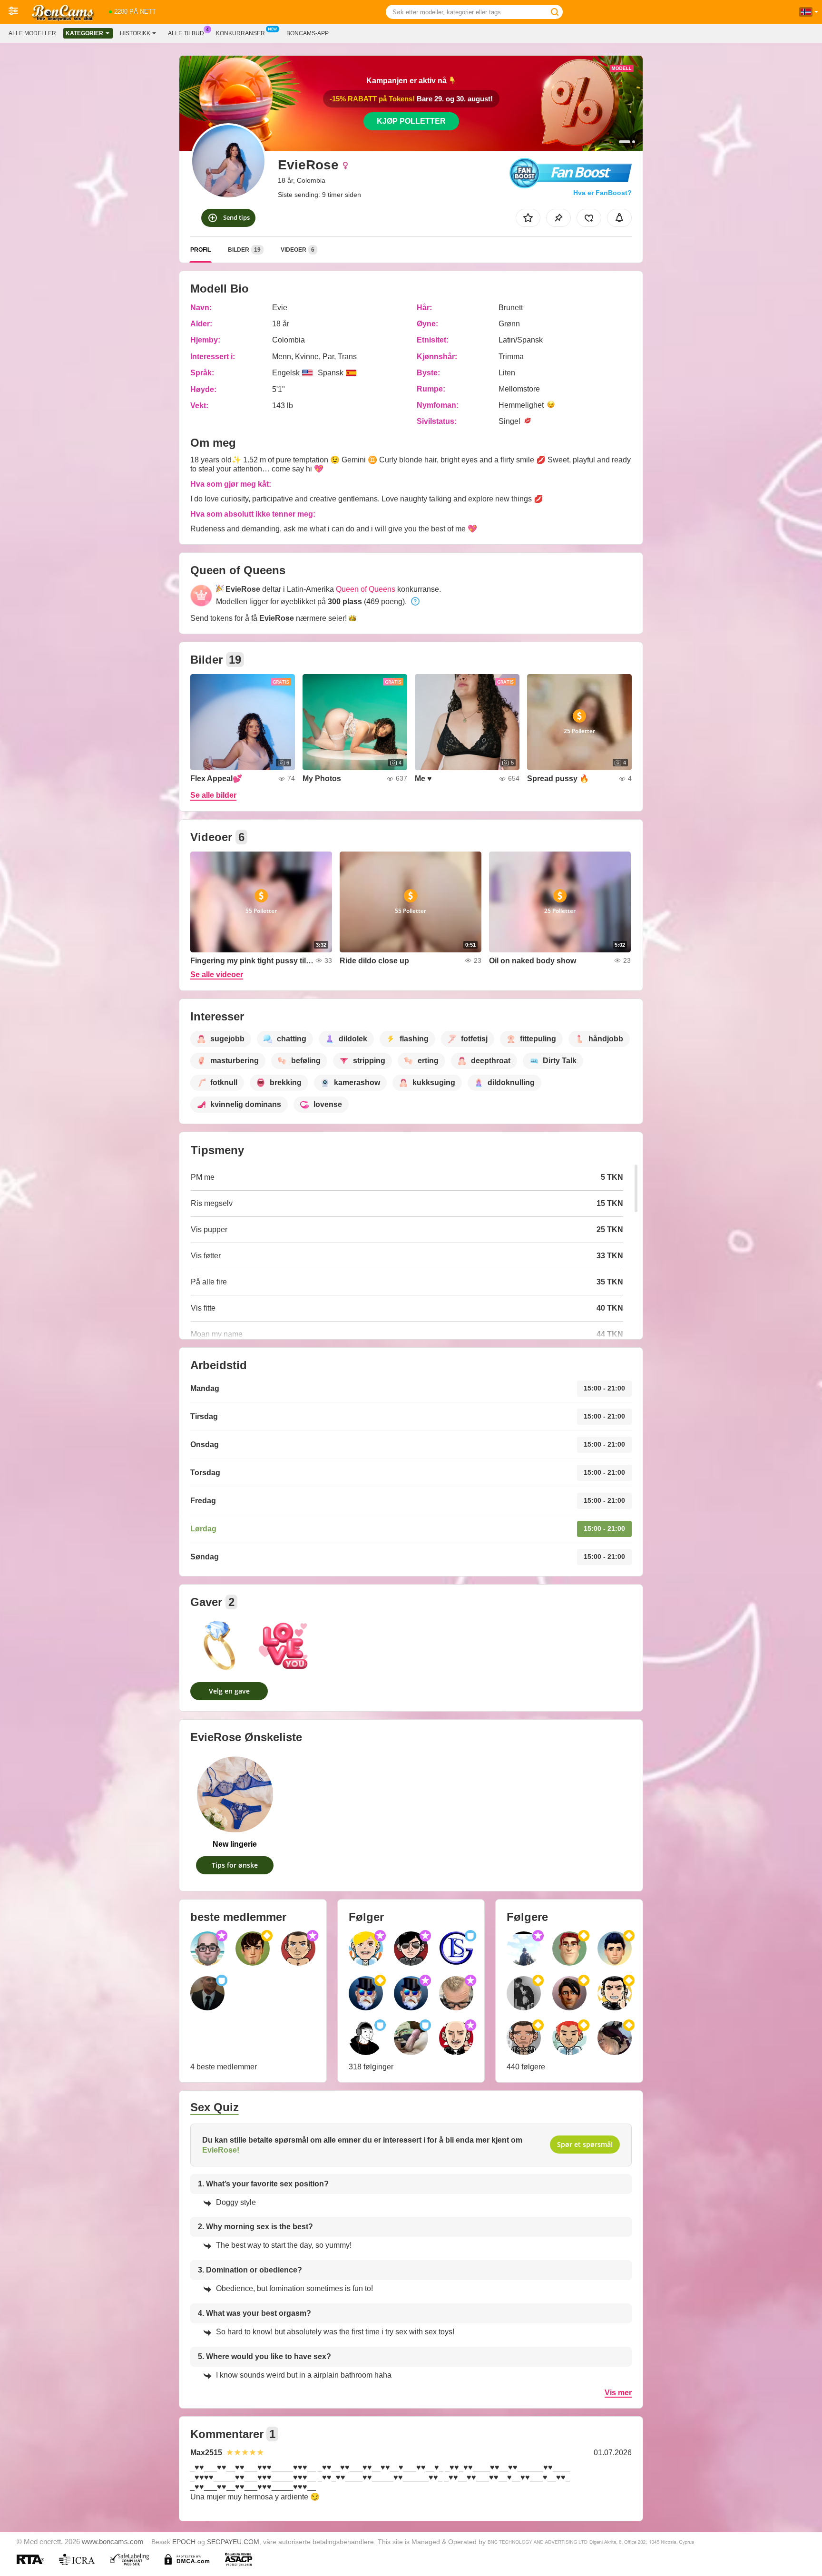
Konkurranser (240, 33)
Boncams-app (308, 33)
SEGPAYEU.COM (233, 2542)
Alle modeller (32, 33)
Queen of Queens (366, 589)
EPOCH (184, 2542)
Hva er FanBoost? (602, 193)
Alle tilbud (186, 33)
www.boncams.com (113, 2542)
